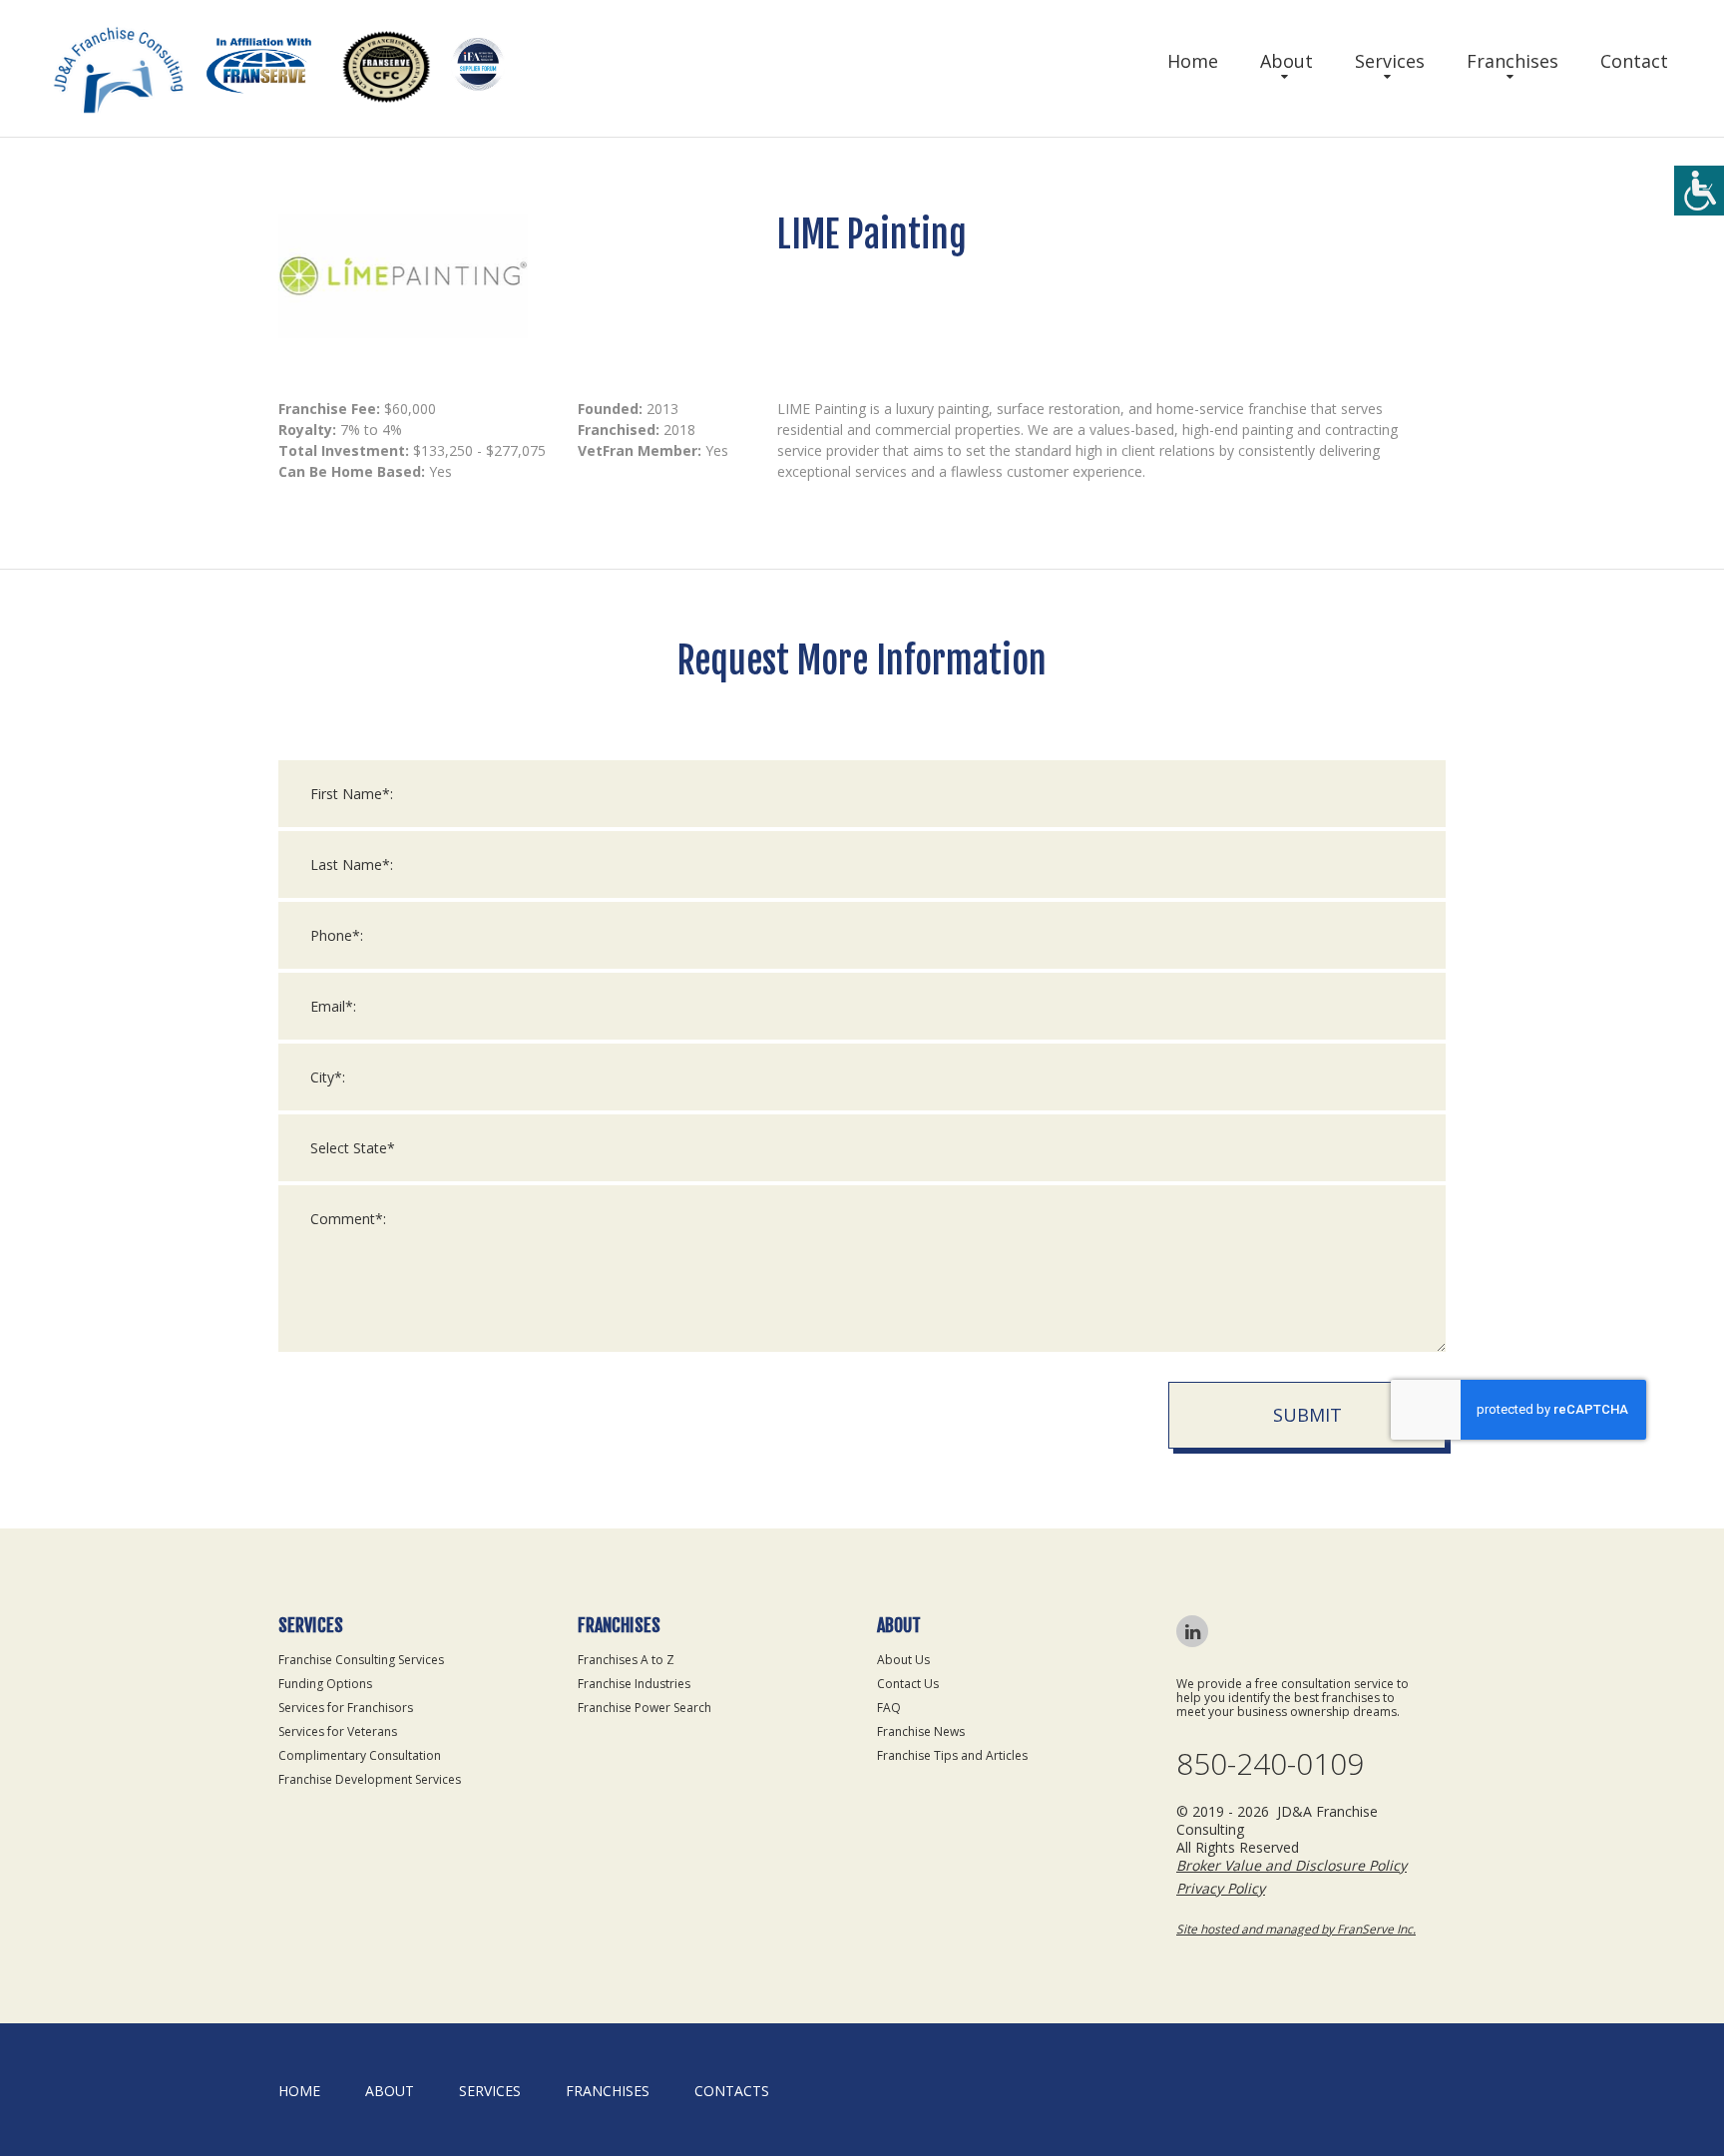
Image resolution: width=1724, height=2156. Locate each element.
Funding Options (325, 1684)
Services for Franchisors (346, 1708)
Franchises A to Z (626, 1660)
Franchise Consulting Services (361, 1660)
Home (1193, 61)
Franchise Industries (634, 1684)
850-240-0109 (1270, 1764)
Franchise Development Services (370, 1779)
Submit (1307, 1415)
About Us (903, 1660)
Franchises (1512, 61)
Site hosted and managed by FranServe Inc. (1296, 1929)
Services (1390, 61)
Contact (1634, 61)
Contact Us (908, 1684)
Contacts (732, 2091)
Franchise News (921, 1731)
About (1287, 61)
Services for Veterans (338, 1731)
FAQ (889, 1708)
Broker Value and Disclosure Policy (1292, 1865)
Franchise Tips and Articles (952, 1755)
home (299, 2091)
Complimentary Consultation (360, 1755)
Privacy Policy (1221, 1888)
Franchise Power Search (645, 1708)
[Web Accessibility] (1699, 191)
